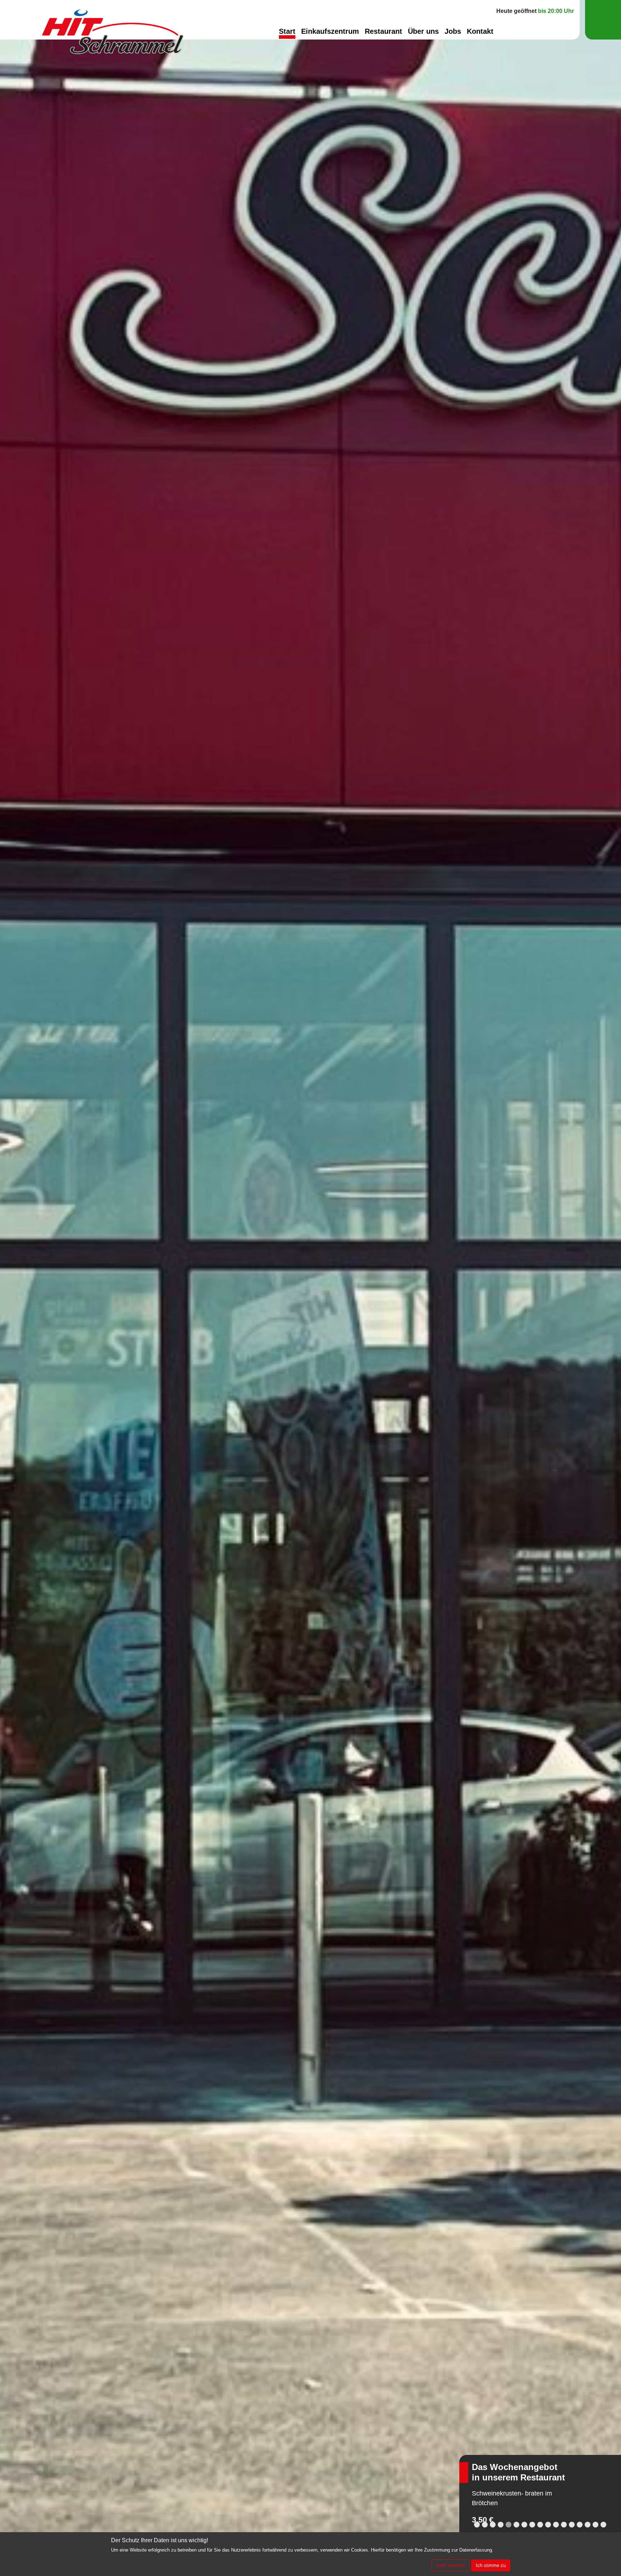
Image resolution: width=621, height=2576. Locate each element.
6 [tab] (516, 2525)
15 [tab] (588, 2525)
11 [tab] (556, 2525)
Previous (20, 1288)
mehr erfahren (451, 2565)
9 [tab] (540, 2525)
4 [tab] (501, 2525)
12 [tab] (564, 2525)
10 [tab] (548, 2525)
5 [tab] (509, 2525)
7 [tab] (524, 2525)
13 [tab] (572, 2525)
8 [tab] (532, 2525)
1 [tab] (477, 2525)
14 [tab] (580, 2525)
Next (601, 1288)
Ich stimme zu (491, 2565)
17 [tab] (603, 2525)
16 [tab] (595, 2525)
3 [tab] (493, 2525)
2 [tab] (485, 2525)
